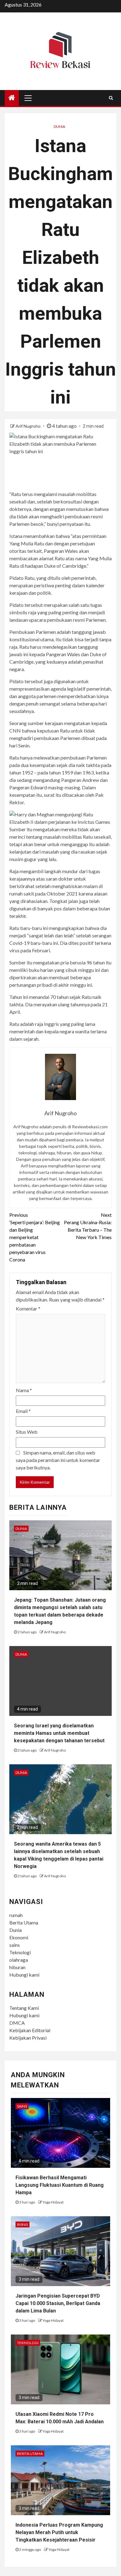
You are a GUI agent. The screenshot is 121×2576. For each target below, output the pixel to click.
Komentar (28, 1308)
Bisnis (22, 2224)
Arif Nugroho (29, 426)
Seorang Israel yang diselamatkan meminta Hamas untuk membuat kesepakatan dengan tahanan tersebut (59, 1733)
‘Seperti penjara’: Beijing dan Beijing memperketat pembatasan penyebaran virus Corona (35, 1237)
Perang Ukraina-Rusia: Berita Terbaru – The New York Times (88, 1226)
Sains (22, 2106)
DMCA (17, 2023)
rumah (16, 1915)
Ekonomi (19, 1937)
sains (15, 1945)
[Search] (111, 98)
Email (23, 1411)
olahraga (19, 1960)
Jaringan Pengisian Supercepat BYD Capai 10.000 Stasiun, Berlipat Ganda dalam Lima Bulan (58, 2303)
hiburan (17, 1967)
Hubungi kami (24, 1975)
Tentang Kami (24, 2008)
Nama (24, 1390)
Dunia (59, 126)
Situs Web (27, 1432)
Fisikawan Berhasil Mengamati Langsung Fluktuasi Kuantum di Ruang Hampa (60, 2185)
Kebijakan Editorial (30, 2030)
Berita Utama (24, 1922)
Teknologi (20, 1952)
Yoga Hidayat (53, 2202)
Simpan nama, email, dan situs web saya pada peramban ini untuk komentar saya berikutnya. (58, 1460)
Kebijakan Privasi (28, 2038)
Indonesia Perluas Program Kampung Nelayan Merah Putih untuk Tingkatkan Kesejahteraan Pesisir (59, 2532)
